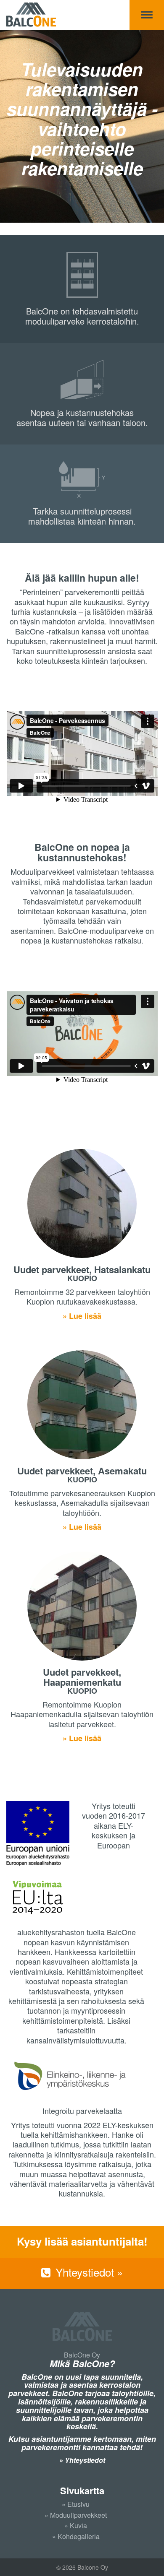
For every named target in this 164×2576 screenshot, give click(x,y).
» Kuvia (76, 2525)
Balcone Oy (31, 15)
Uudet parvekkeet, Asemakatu (82, 1471)
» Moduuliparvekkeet (76, 2515)
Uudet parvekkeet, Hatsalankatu (82, 1269)
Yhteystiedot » (88, 2272)
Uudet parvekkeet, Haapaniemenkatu (82, 1677)
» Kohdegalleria (76, 2536)
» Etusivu (76, 2504)
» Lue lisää (82, 1316)
